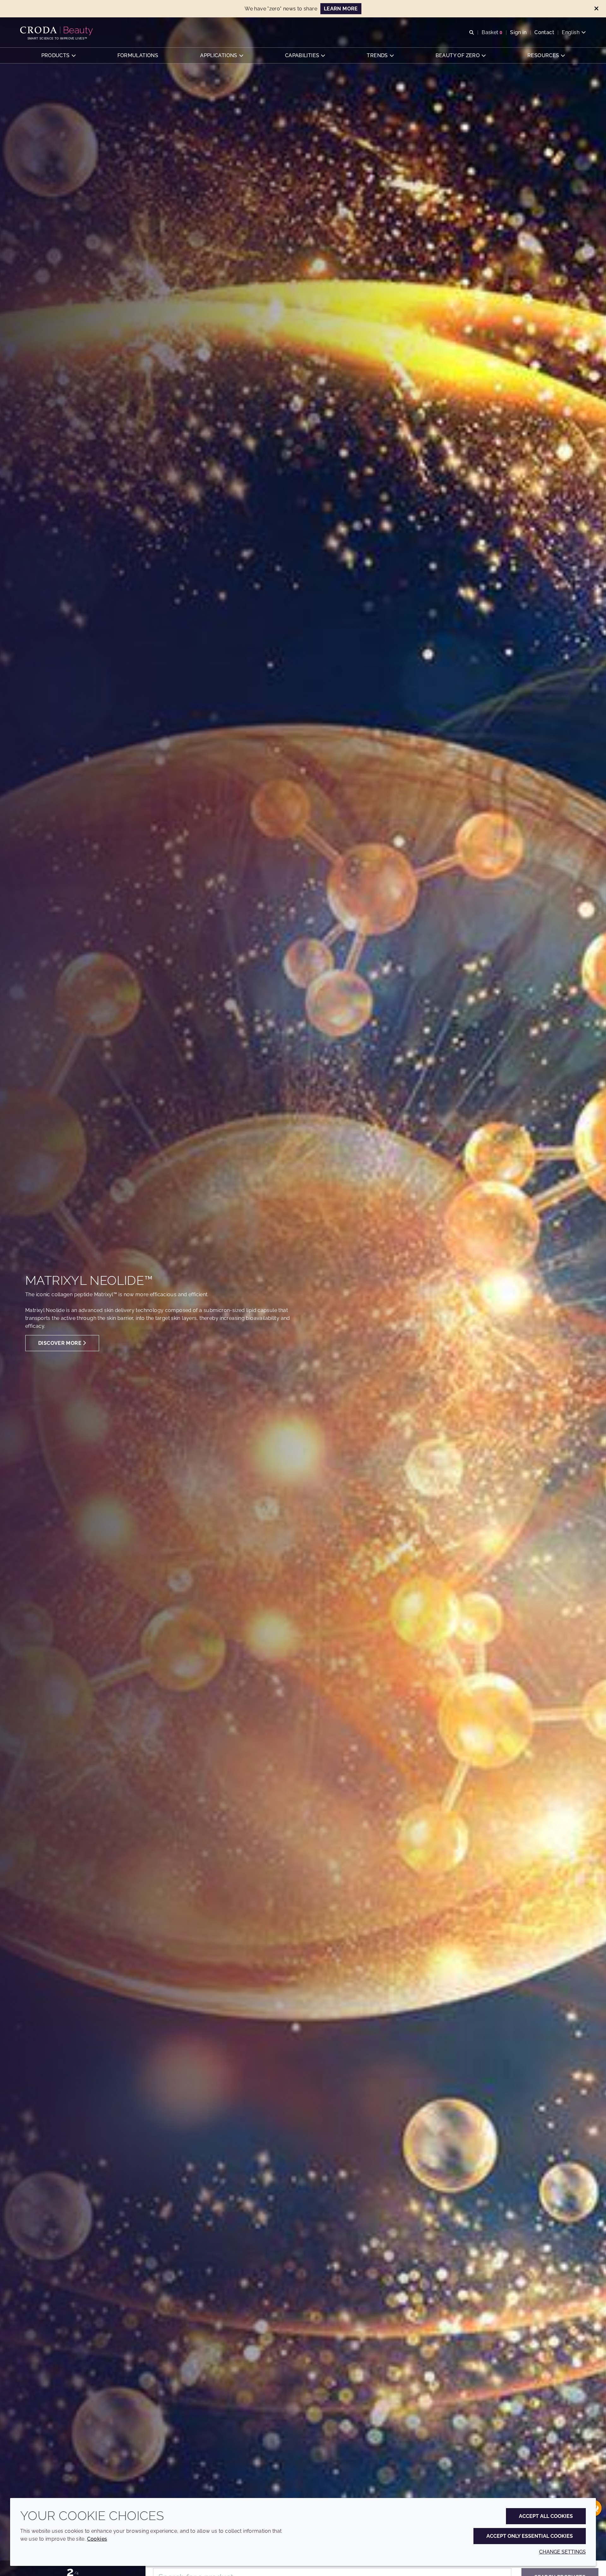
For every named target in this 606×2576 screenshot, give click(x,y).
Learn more (341, 9)
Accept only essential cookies (530, 2536)
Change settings (562, 2552)
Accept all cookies (546, 2516)
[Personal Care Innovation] (57, 31)
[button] (58, 55)
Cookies (97, 2539)
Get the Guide (67, 1333)
